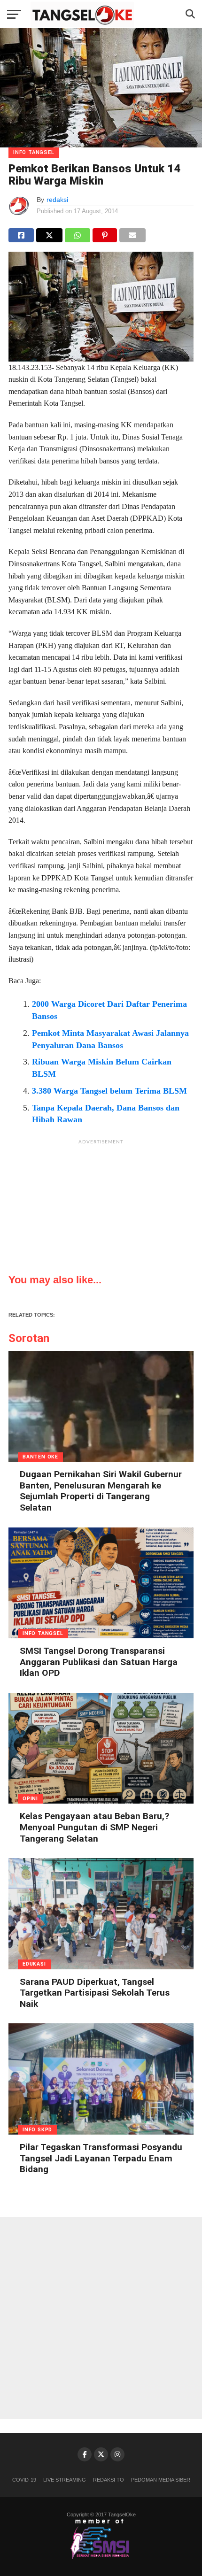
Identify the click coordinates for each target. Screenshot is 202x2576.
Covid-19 (24, 2480)
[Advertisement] (101, 1208)
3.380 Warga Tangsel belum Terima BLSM (109, 1091)
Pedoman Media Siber (161, 2480)
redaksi (57, 200)
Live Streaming (65, 2480)
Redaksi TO (109, 2480)
